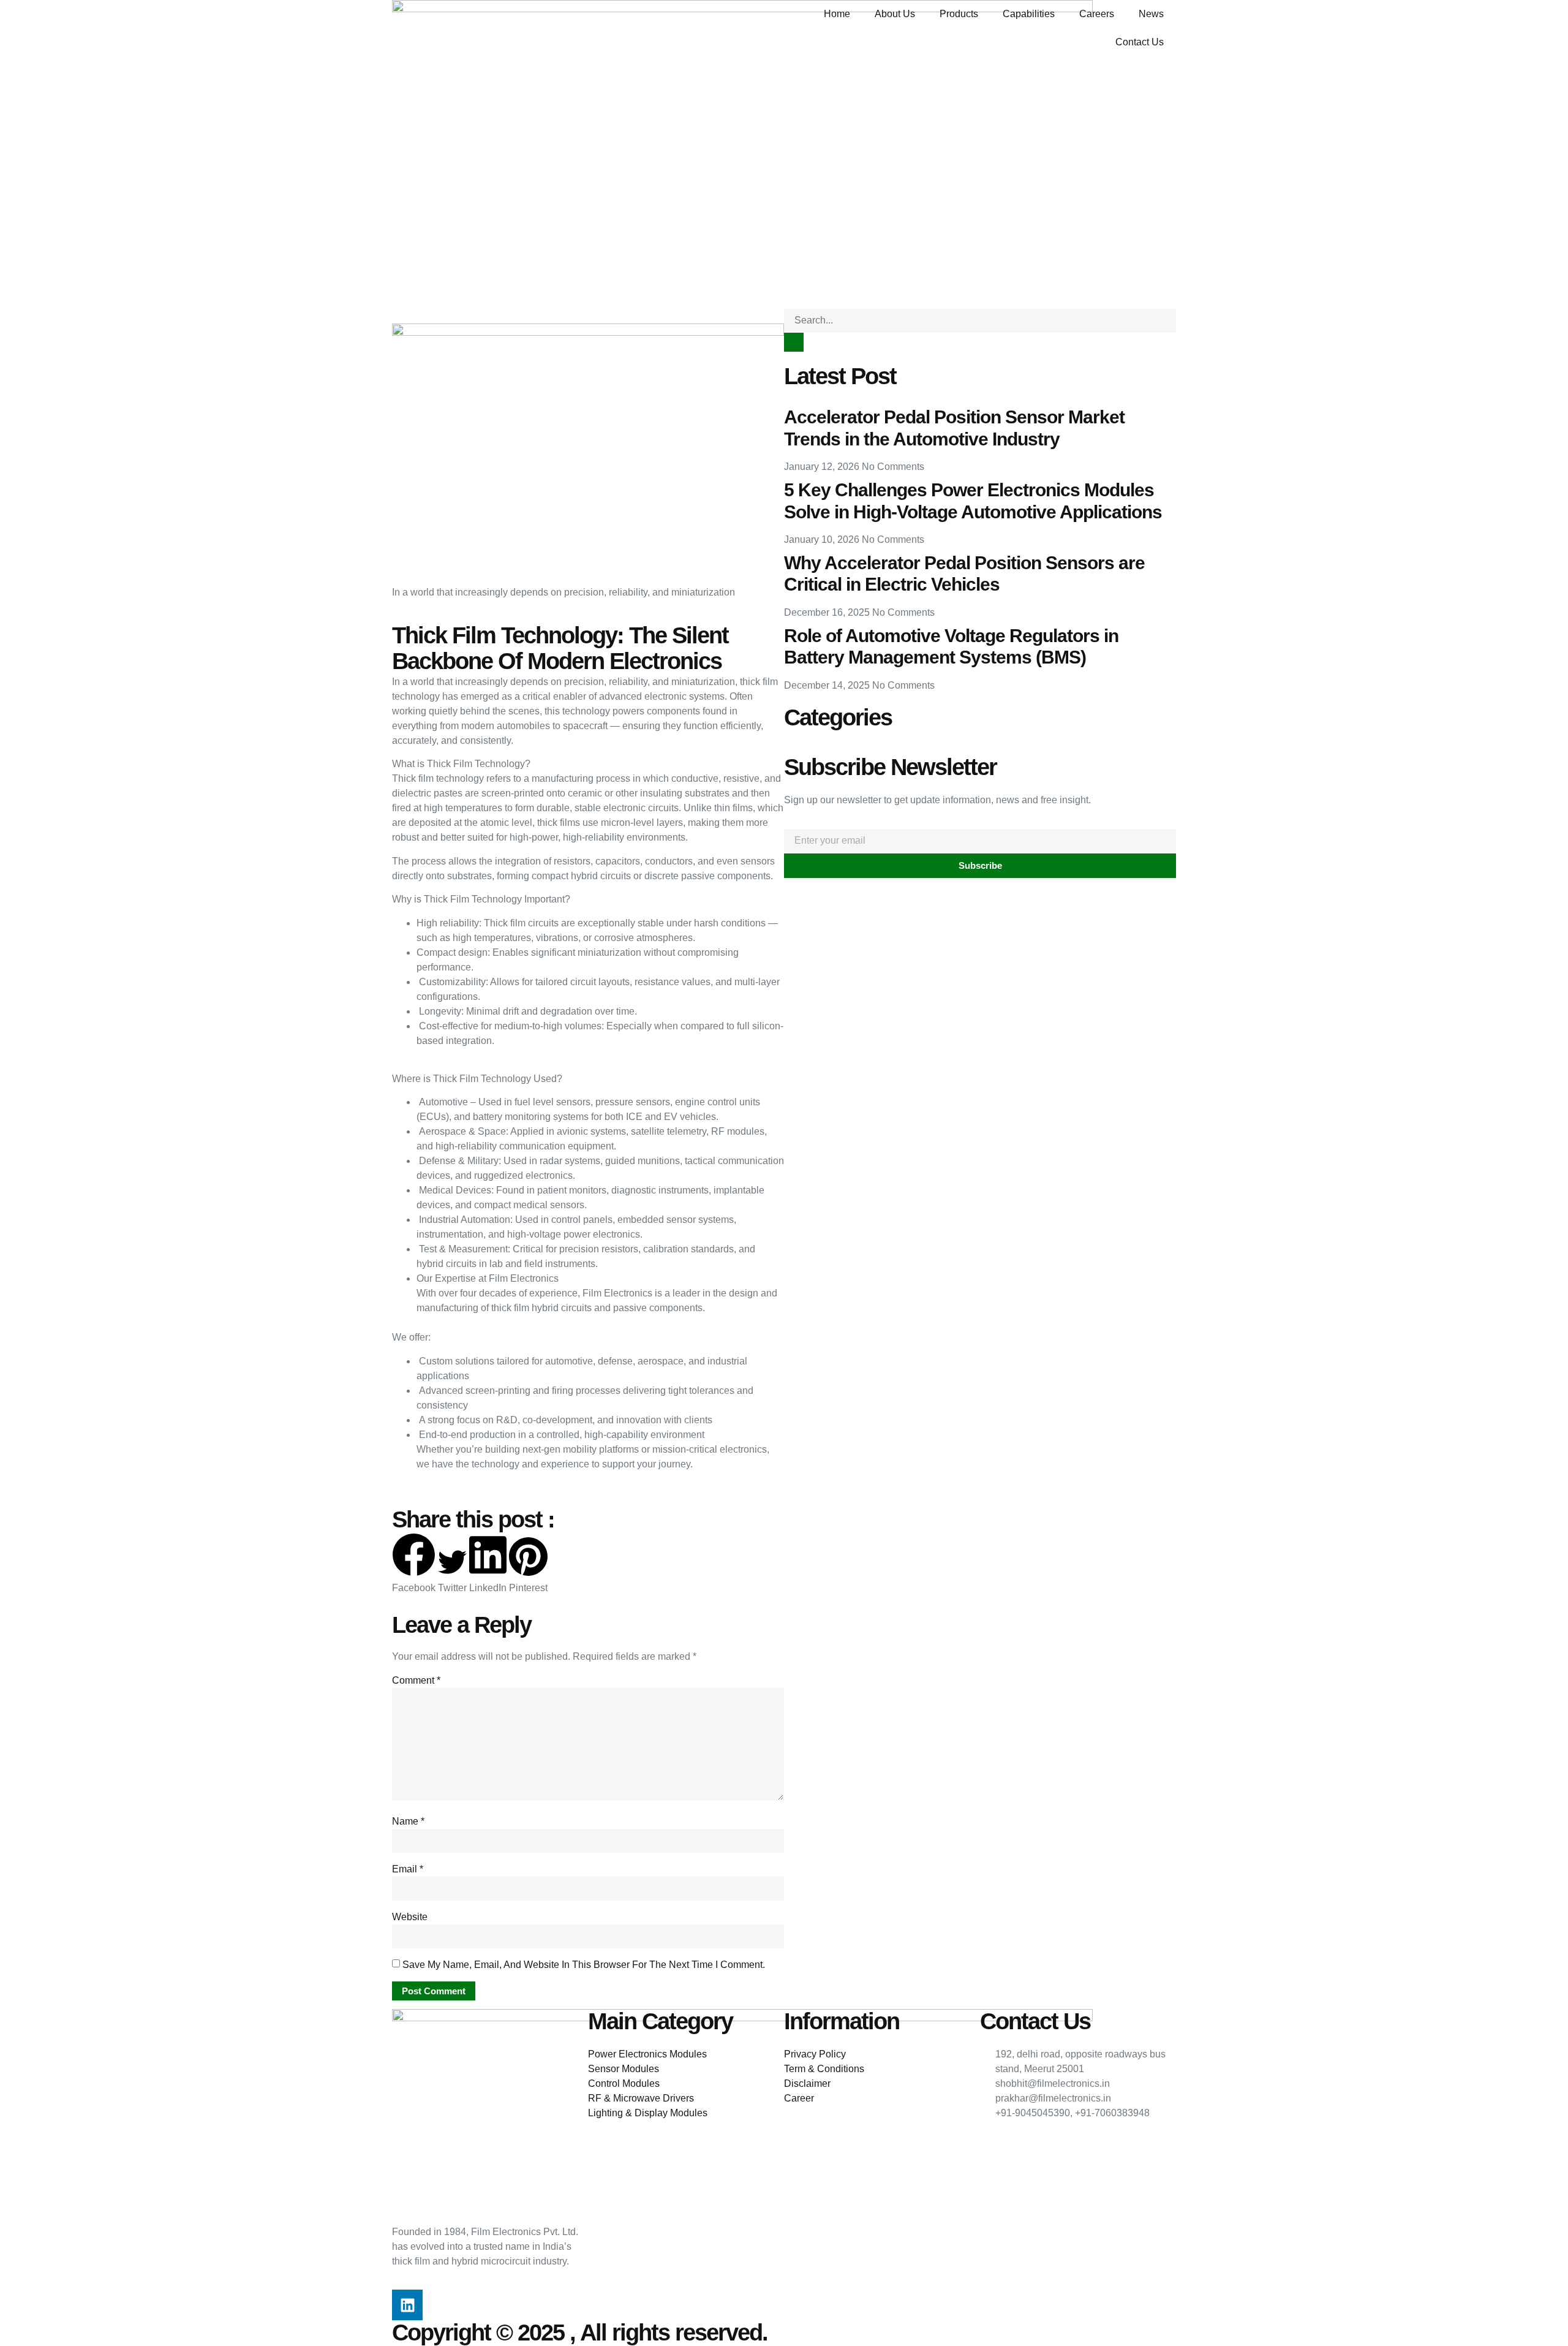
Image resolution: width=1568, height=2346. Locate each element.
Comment (416, 1680)
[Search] (794, 342)
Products (959, 14)
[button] (414, 1564)
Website (410, 1917)
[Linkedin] (407, 2305)
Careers (1097, 14)
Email (408, 1869)
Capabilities (1029, 14)
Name (408, 1821)
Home (837, 14)
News (1151, 14)
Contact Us (1140, 42)
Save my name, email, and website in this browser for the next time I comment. (584, 1965)
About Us (895, 14)
